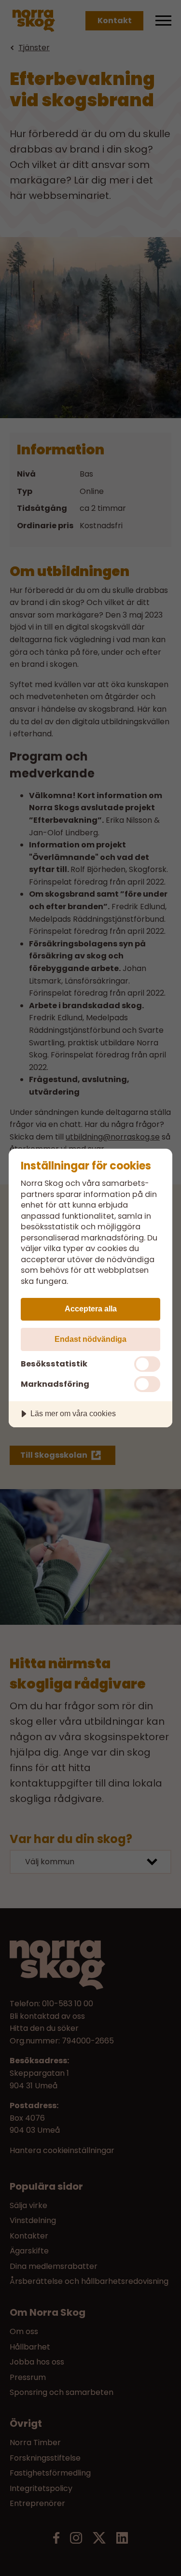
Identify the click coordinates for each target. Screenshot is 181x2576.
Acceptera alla (91, 1309)
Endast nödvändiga (90, 1339)
